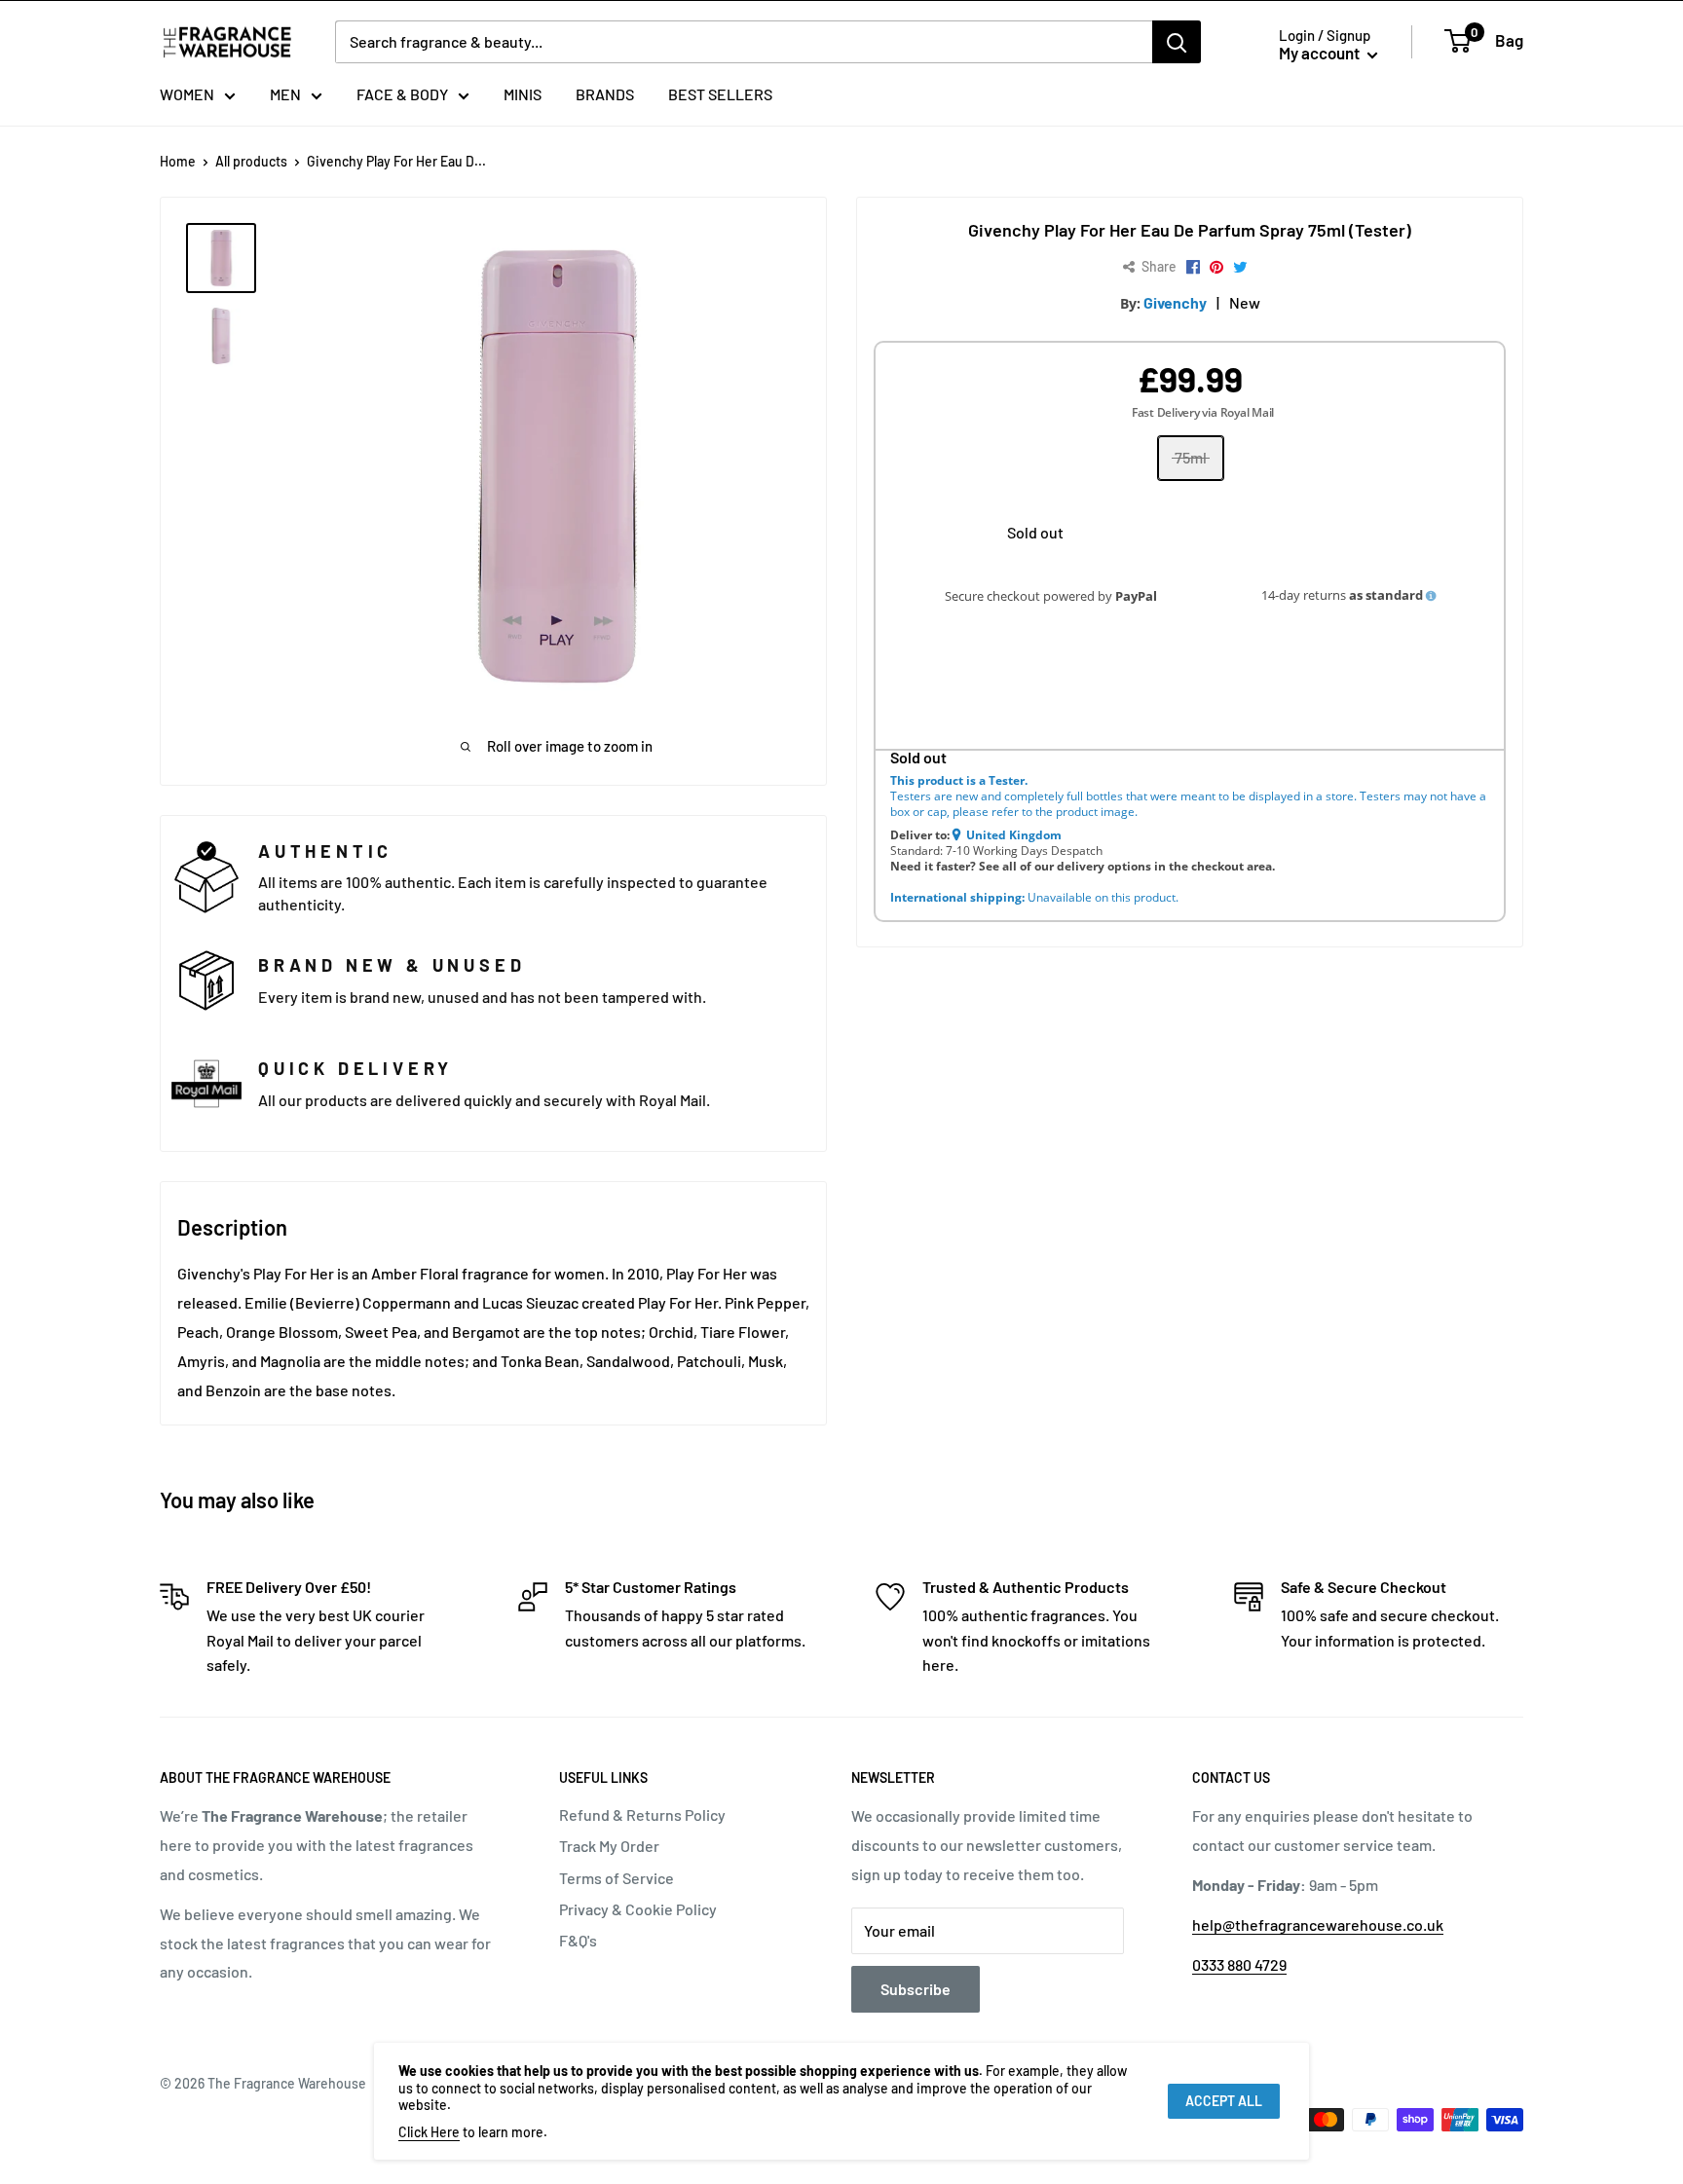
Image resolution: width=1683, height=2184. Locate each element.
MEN (285, 94)
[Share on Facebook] (1193, 268)
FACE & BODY (402, 94)
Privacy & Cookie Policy (638, 1909)
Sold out (1035, 532)
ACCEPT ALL (1224, 2101)
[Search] (1177, 42)
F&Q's (578, 1940)
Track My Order (609, 1846)
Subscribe (916, 1989)
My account (1321, 53)
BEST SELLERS (720, 94)
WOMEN (187, 94)
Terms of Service (617, 1878)
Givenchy (1175, 302)
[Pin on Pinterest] (1216, 268)
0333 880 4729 (1239, 1964)
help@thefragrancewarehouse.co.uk (1318, 1925)
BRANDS (605, 94)
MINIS (523, 94)
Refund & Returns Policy (642, 1814)
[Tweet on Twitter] (1240, 268)
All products (251, 161)
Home (178, 161)
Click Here (429, 2132)
